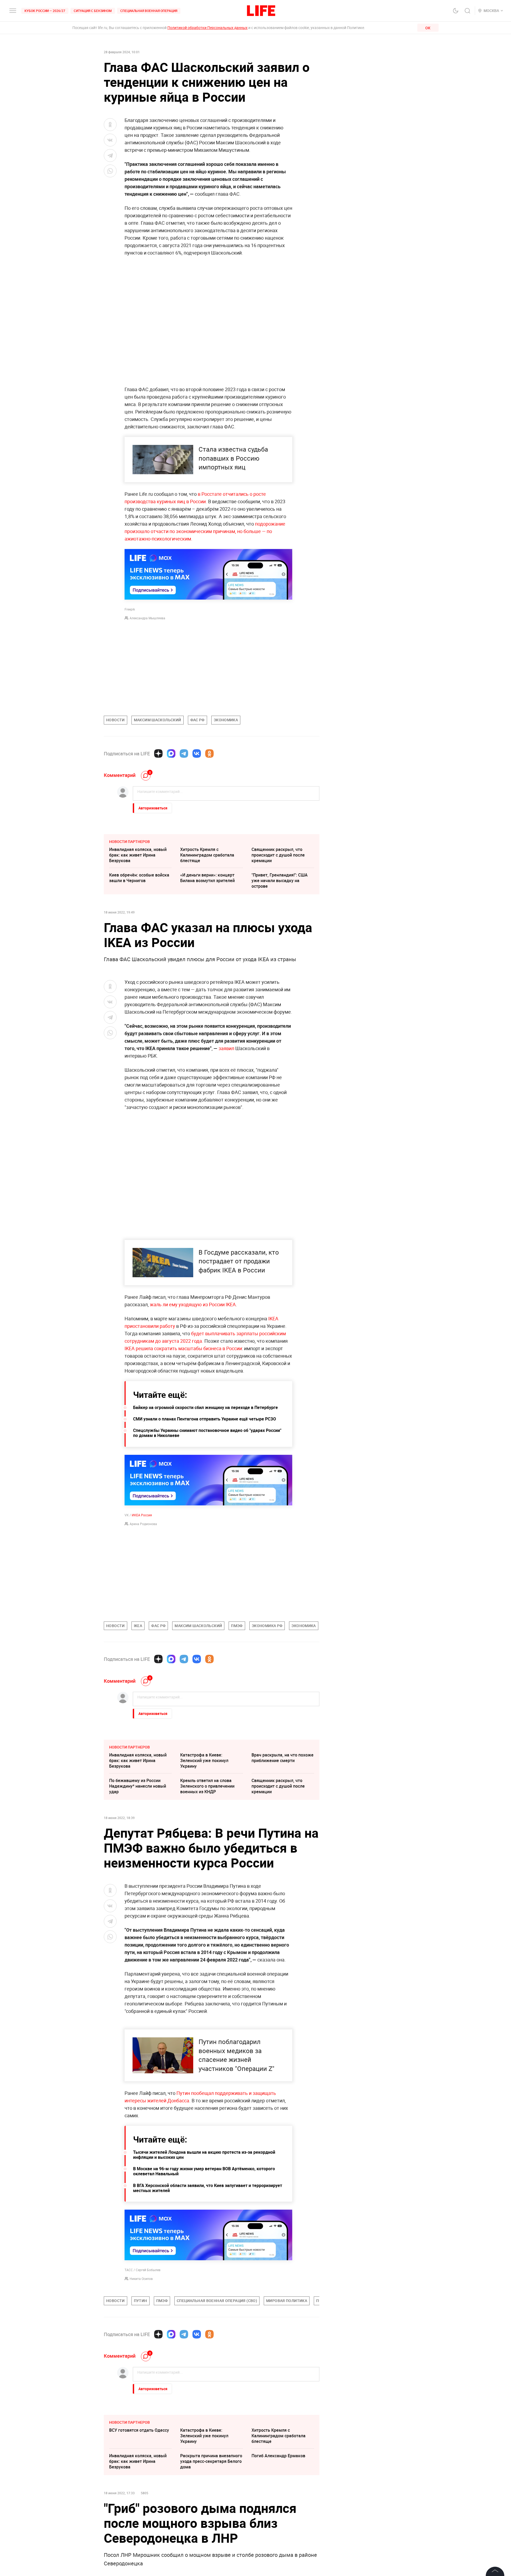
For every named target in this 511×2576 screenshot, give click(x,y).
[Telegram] (184, 753)
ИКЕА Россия (142, 1515)
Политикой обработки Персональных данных (207, 28)
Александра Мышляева (147, 618)
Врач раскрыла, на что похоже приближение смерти (283, 1758)
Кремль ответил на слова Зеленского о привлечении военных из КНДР (207, 1786)
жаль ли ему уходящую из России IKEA (193, 1304)
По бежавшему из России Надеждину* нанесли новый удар (138, 1786)
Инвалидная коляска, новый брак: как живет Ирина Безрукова (138, 855)
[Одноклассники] (209, 753)
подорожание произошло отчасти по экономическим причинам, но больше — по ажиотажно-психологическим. (205, 531)
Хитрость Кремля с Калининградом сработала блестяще (207, 855)
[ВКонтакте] (197, 753)
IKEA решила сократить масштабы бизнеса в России (183, 1348)
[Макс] (171, 753)
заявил (227, 1048)
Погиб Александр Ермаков (278, 2570)
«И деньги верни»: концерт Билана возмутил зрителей (207, 878)
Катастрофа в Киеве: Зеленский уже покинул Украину (204, 1760)
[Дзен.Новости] (158, 753)
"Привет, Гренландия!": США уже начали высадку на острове (280, 880)
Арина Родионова (143, 1524)
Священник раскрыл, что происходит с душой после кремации (278, 855)
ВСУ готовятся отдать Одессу (139, 2545)
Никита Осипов (141, 2393)
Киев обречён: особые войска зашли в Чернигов (139, 878)
